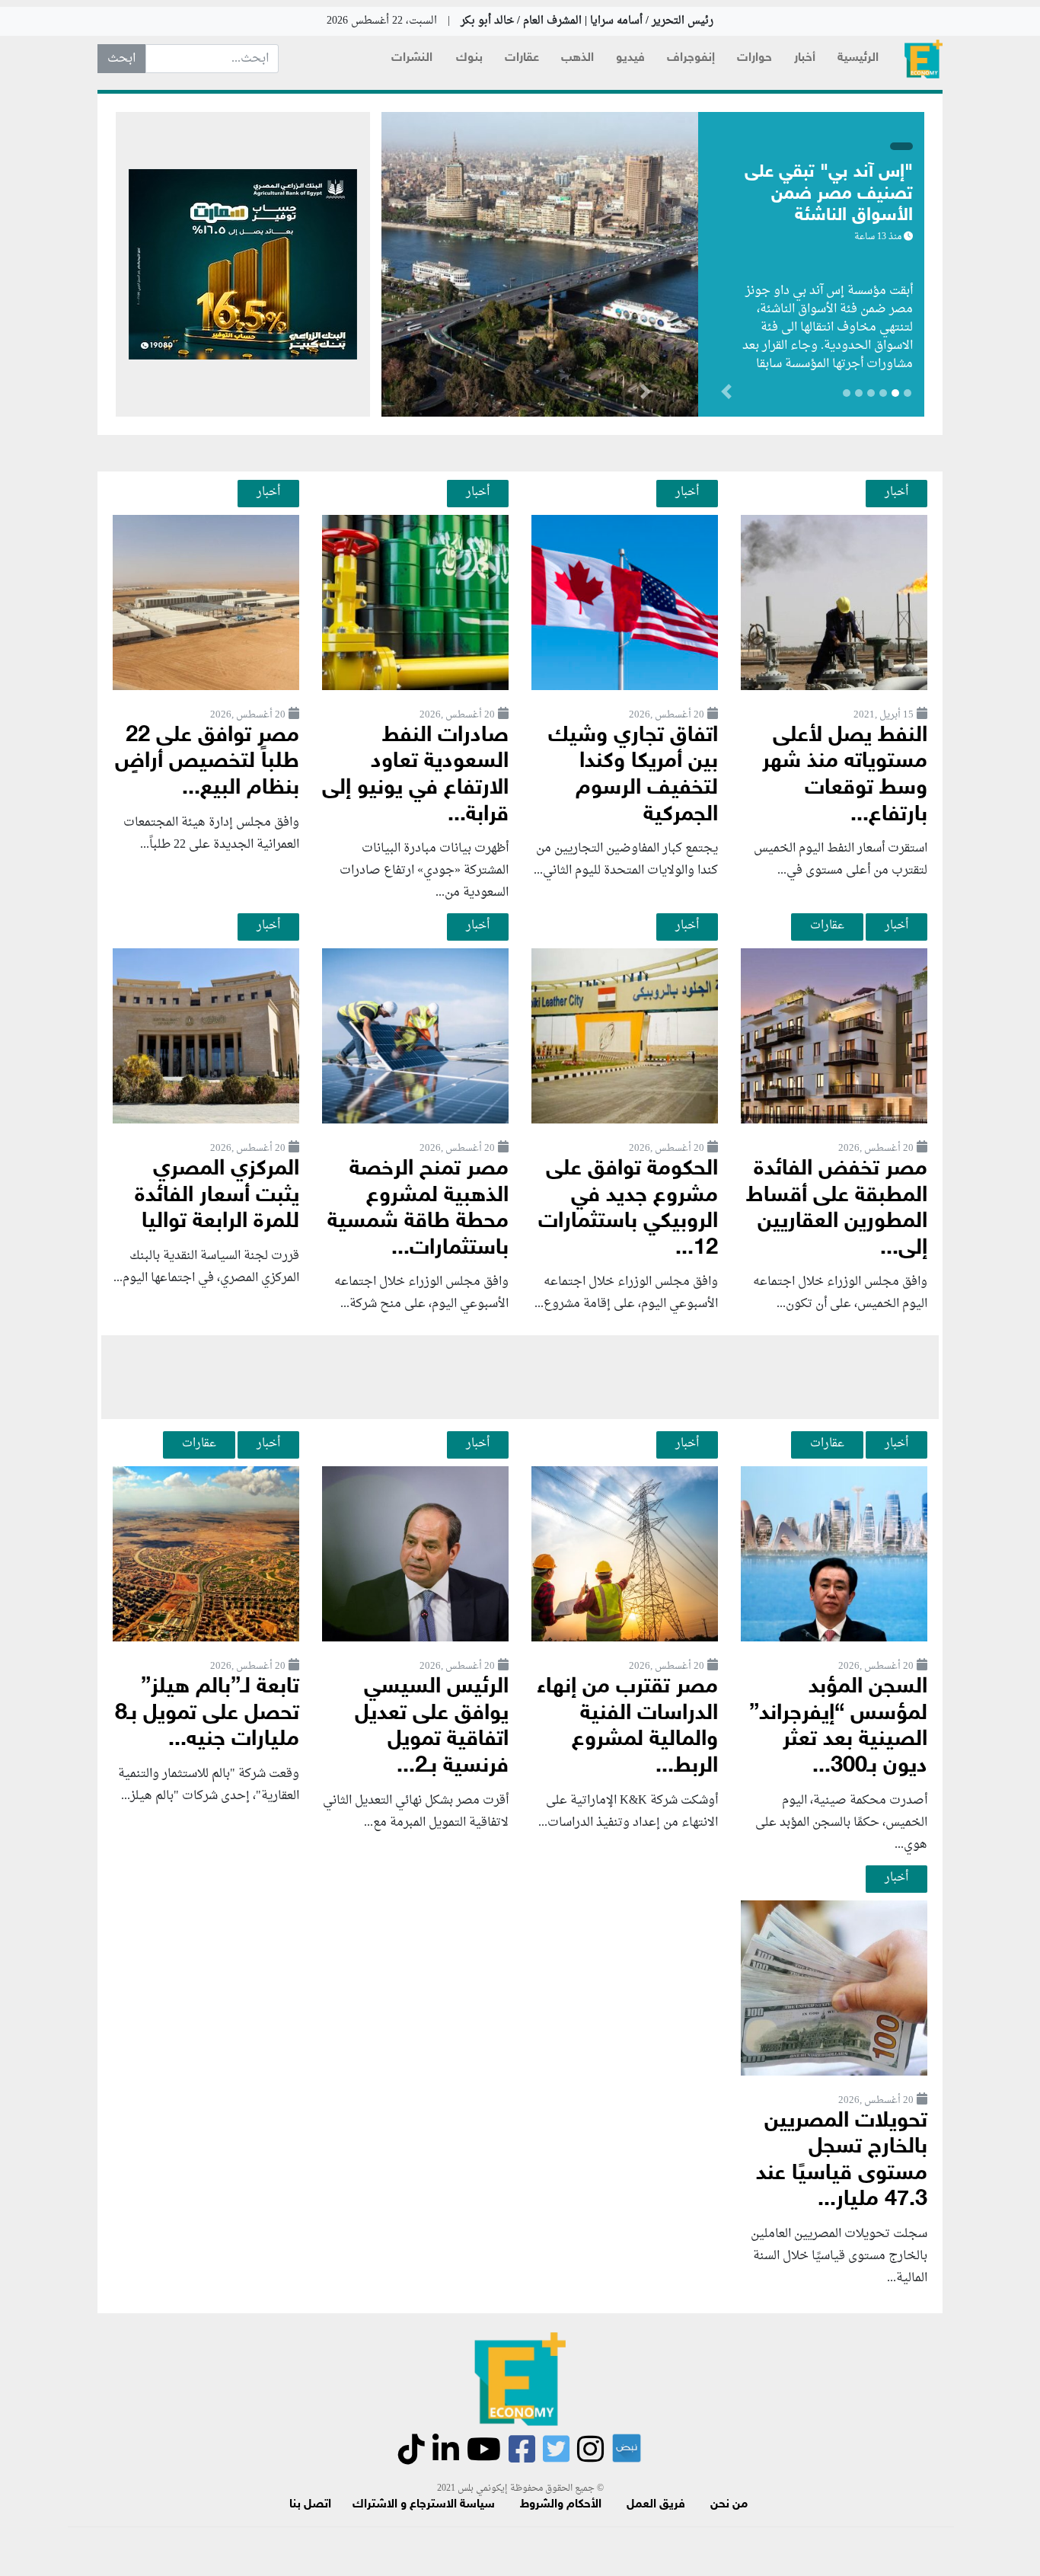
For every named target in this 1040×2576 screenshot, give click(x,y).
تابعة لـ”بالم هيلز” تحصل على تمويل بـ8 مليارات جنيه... (207, 1714)
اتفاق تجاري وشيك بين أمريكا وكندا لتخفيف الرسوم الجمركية (633, 776)
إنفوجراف (691, 58)
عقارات (522, 58)
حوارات (754, 58)
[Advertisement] (520, 1377)
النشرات (412, 58)
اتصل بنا (310, 2505)
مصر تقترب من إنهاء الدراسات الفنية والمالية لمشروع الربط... (627, 1727)
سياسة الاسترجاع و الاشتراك (424, 2505)
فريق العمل (656, 2505)
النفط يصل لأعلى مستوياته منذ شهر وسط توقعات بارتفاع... (845, 776)
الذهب (577, 58)
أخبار (805, 58)
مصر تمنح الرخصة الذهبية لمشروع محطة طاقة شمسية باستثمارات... (418, 1209)
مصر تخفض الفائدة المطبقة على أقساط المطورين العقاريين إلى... (837, 1209)
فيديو (630, 58)
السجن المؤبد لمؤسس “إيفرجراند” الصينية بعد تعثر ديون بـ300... (838, 1727)
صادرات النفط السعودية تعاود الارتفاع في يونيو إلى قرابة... (415, 776)
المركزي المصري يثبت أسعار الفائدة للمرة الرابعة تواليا (217, 1196)
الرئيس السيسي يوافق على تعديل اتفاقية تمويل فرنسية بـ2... (432, 1727)
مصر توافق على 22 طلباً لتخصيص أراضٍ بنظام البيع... (207, 762)
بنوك (469, 58)
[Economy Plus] (924, 59)
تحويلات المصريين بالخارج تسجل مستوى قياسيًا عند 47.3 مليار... (842, 2161)
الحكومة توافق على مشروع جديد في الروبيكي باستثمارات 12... (628, 1209)
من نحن (729, 2505)
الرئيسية (858, 58)
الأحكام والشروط (561, 2505)
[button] (645, 395)
